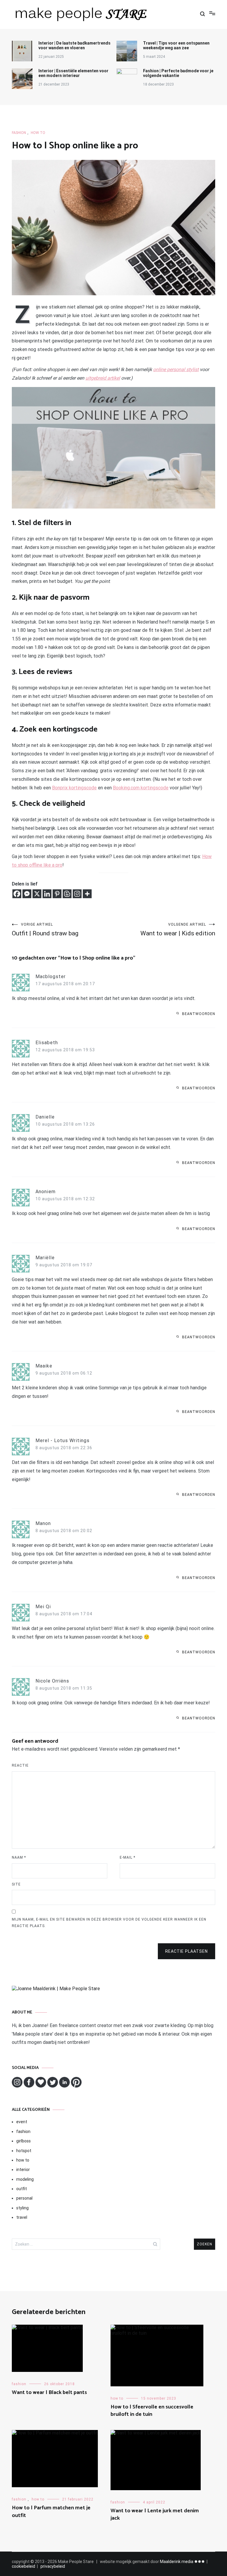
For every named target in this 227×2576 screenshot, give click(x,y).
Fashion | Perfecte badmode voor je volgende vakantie (178, 73)
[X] (37, 894)
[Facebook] (17, 894)
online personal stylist (176, 369)
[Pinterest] (57, 894)
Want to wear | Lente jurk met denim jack (155, 2514)
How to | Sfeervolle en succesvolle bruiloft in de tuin (152, 2411)
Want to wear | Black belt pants (49, 2393)
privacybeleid (53, 2566)
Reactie (20, 1765)
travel (22, 2217)
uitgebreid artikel (103, 378)
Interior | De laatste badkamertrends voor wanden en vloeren (74, 45)
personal (24, 2198)
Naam (19, 1857)
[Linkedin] (47, 894)
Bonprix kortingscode (74, 788)
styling (22, 2208)
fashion (19, 133)
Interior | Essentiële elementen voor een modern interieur (73, 73)
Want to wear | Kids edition (178, 930)
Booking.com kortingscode (141, 788)
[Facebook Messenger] (27, 894)
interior (23, 2170)
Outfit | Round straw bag (45, 930)
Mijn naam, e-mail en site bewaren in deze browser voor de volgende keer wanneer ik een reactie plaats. (109, 1923)
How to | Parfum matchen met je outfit (51, 2512)
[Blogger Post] (67, 894)
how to (38, 133)
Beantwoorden (199, 1014)
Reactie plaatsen (187, 1951)
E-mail (128, 1857)
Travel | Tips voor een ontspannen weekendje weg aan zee (176, 45)
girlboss (23, 2141)
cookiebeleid (23, 2566)
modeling (25, 2179)
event (22, 2122)
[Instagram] (77, 894)
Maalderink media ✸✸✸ (182, 2562)
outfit (22, 2189)
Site (16, 1884)
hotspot (24, 2151)
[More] (87, 894)
